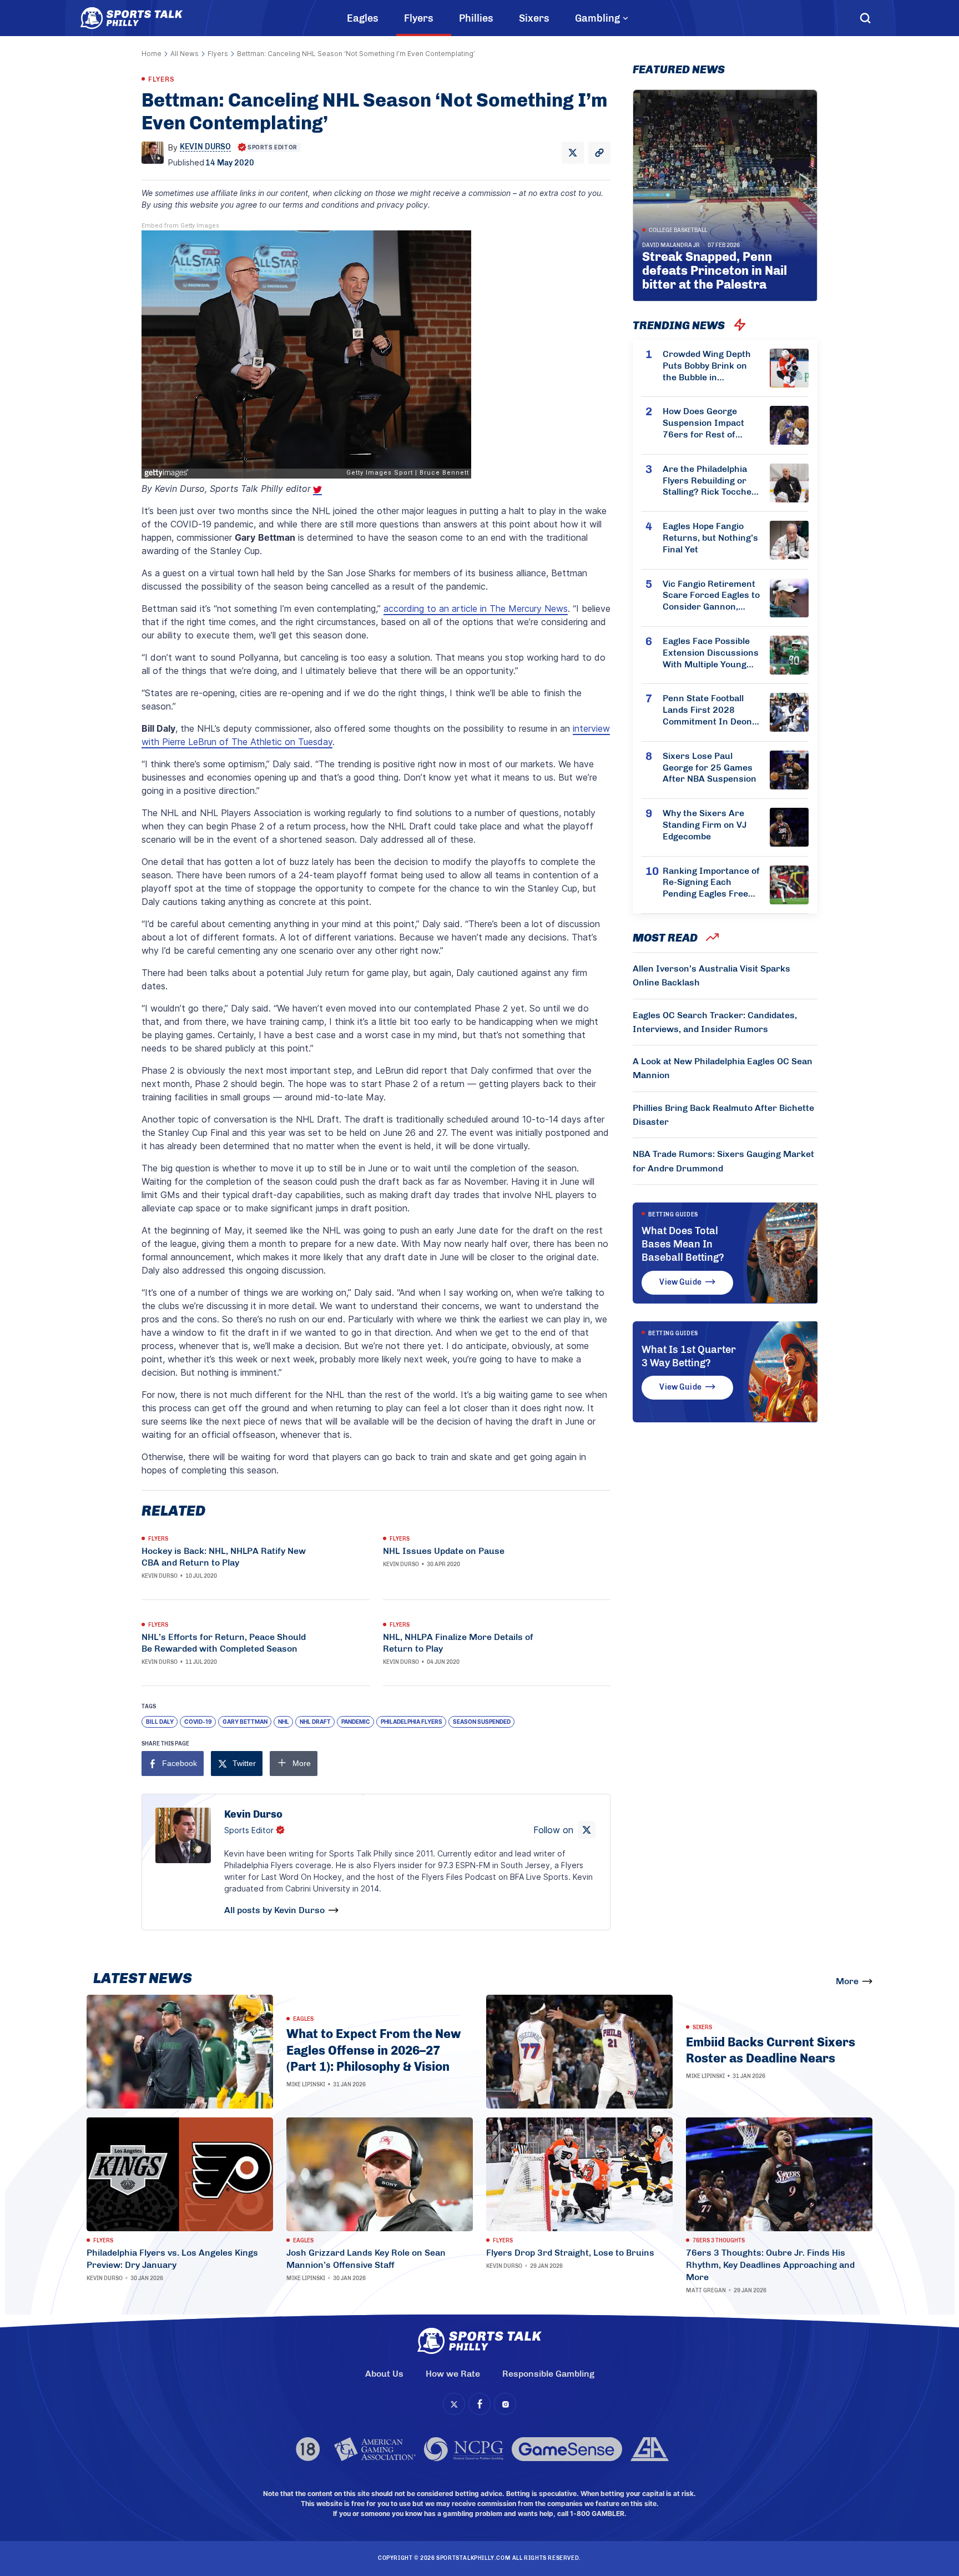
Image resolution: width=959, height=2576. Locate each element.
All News (185, 54)
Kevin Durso (160, 1576)
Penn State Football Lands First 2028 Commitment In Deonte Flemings (711, 710)
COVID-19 (198, 1722)
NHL (284, 1722)
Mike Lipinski (306, 2085)
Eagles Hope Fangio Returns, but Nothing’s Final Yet (710, 538)
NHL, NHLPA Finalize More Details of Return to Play (458, 1643)
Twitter (244, 1763)
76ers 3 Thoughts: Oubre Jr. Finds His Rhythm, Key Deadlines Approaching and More (770, 2265)
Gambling (597, 18)
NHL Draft (315, 1722)
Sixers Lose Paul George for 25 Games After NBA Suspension (710, 768)
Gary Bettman (245, 1722)
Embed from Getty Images (180, 226)
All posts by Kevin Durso (274, 1910)
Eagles (363, 18)
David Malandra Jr (671, 245)
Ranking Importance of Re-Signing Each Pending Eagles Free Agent (711, 883)
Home (152, 54)
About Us (384, 2374)
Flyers (419, 18)
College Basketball (678, 230)
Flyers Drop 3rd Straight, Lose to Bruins (570, 2253)
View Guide (680, 1282)
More (847, 1981)
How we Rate (453, 2374)
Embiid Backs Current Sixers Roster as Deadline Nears (771, 2051)
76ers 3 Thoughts (719, 2241)
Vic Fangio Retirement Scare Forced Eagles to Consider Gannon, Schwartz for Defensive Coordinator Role (711, 596)
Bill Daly (160, 1722)
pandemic (356, 1722)
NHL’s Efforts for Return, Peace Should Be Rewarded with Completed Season (224, 1643)
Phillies (476, 18)
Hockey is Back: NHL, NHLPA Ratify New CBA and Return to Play (224, 1557)
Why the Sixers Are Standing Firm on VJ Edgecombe (705, 825)
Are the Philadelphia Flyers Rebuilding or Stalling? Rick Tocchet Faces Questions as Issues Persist (709, 481)
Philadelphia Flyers (412, 1722)
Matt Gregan (706, 2291)
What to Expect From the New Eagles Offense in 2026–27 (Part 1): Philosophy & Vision (373, 2050)
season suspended (482, 1722)
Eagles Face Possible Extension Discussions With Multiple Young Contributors (711, 653)
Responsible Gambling (548, 2374)
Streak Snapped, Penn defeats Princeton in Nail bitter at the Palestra (715, 271)
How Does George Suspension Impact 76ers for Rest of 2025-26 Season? (703, 423)
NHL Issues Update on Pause (444, 1551)
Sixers (534, 18)
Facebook (180, 1763)
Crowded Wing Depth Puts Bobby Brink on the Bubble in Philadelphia (707, 366)
